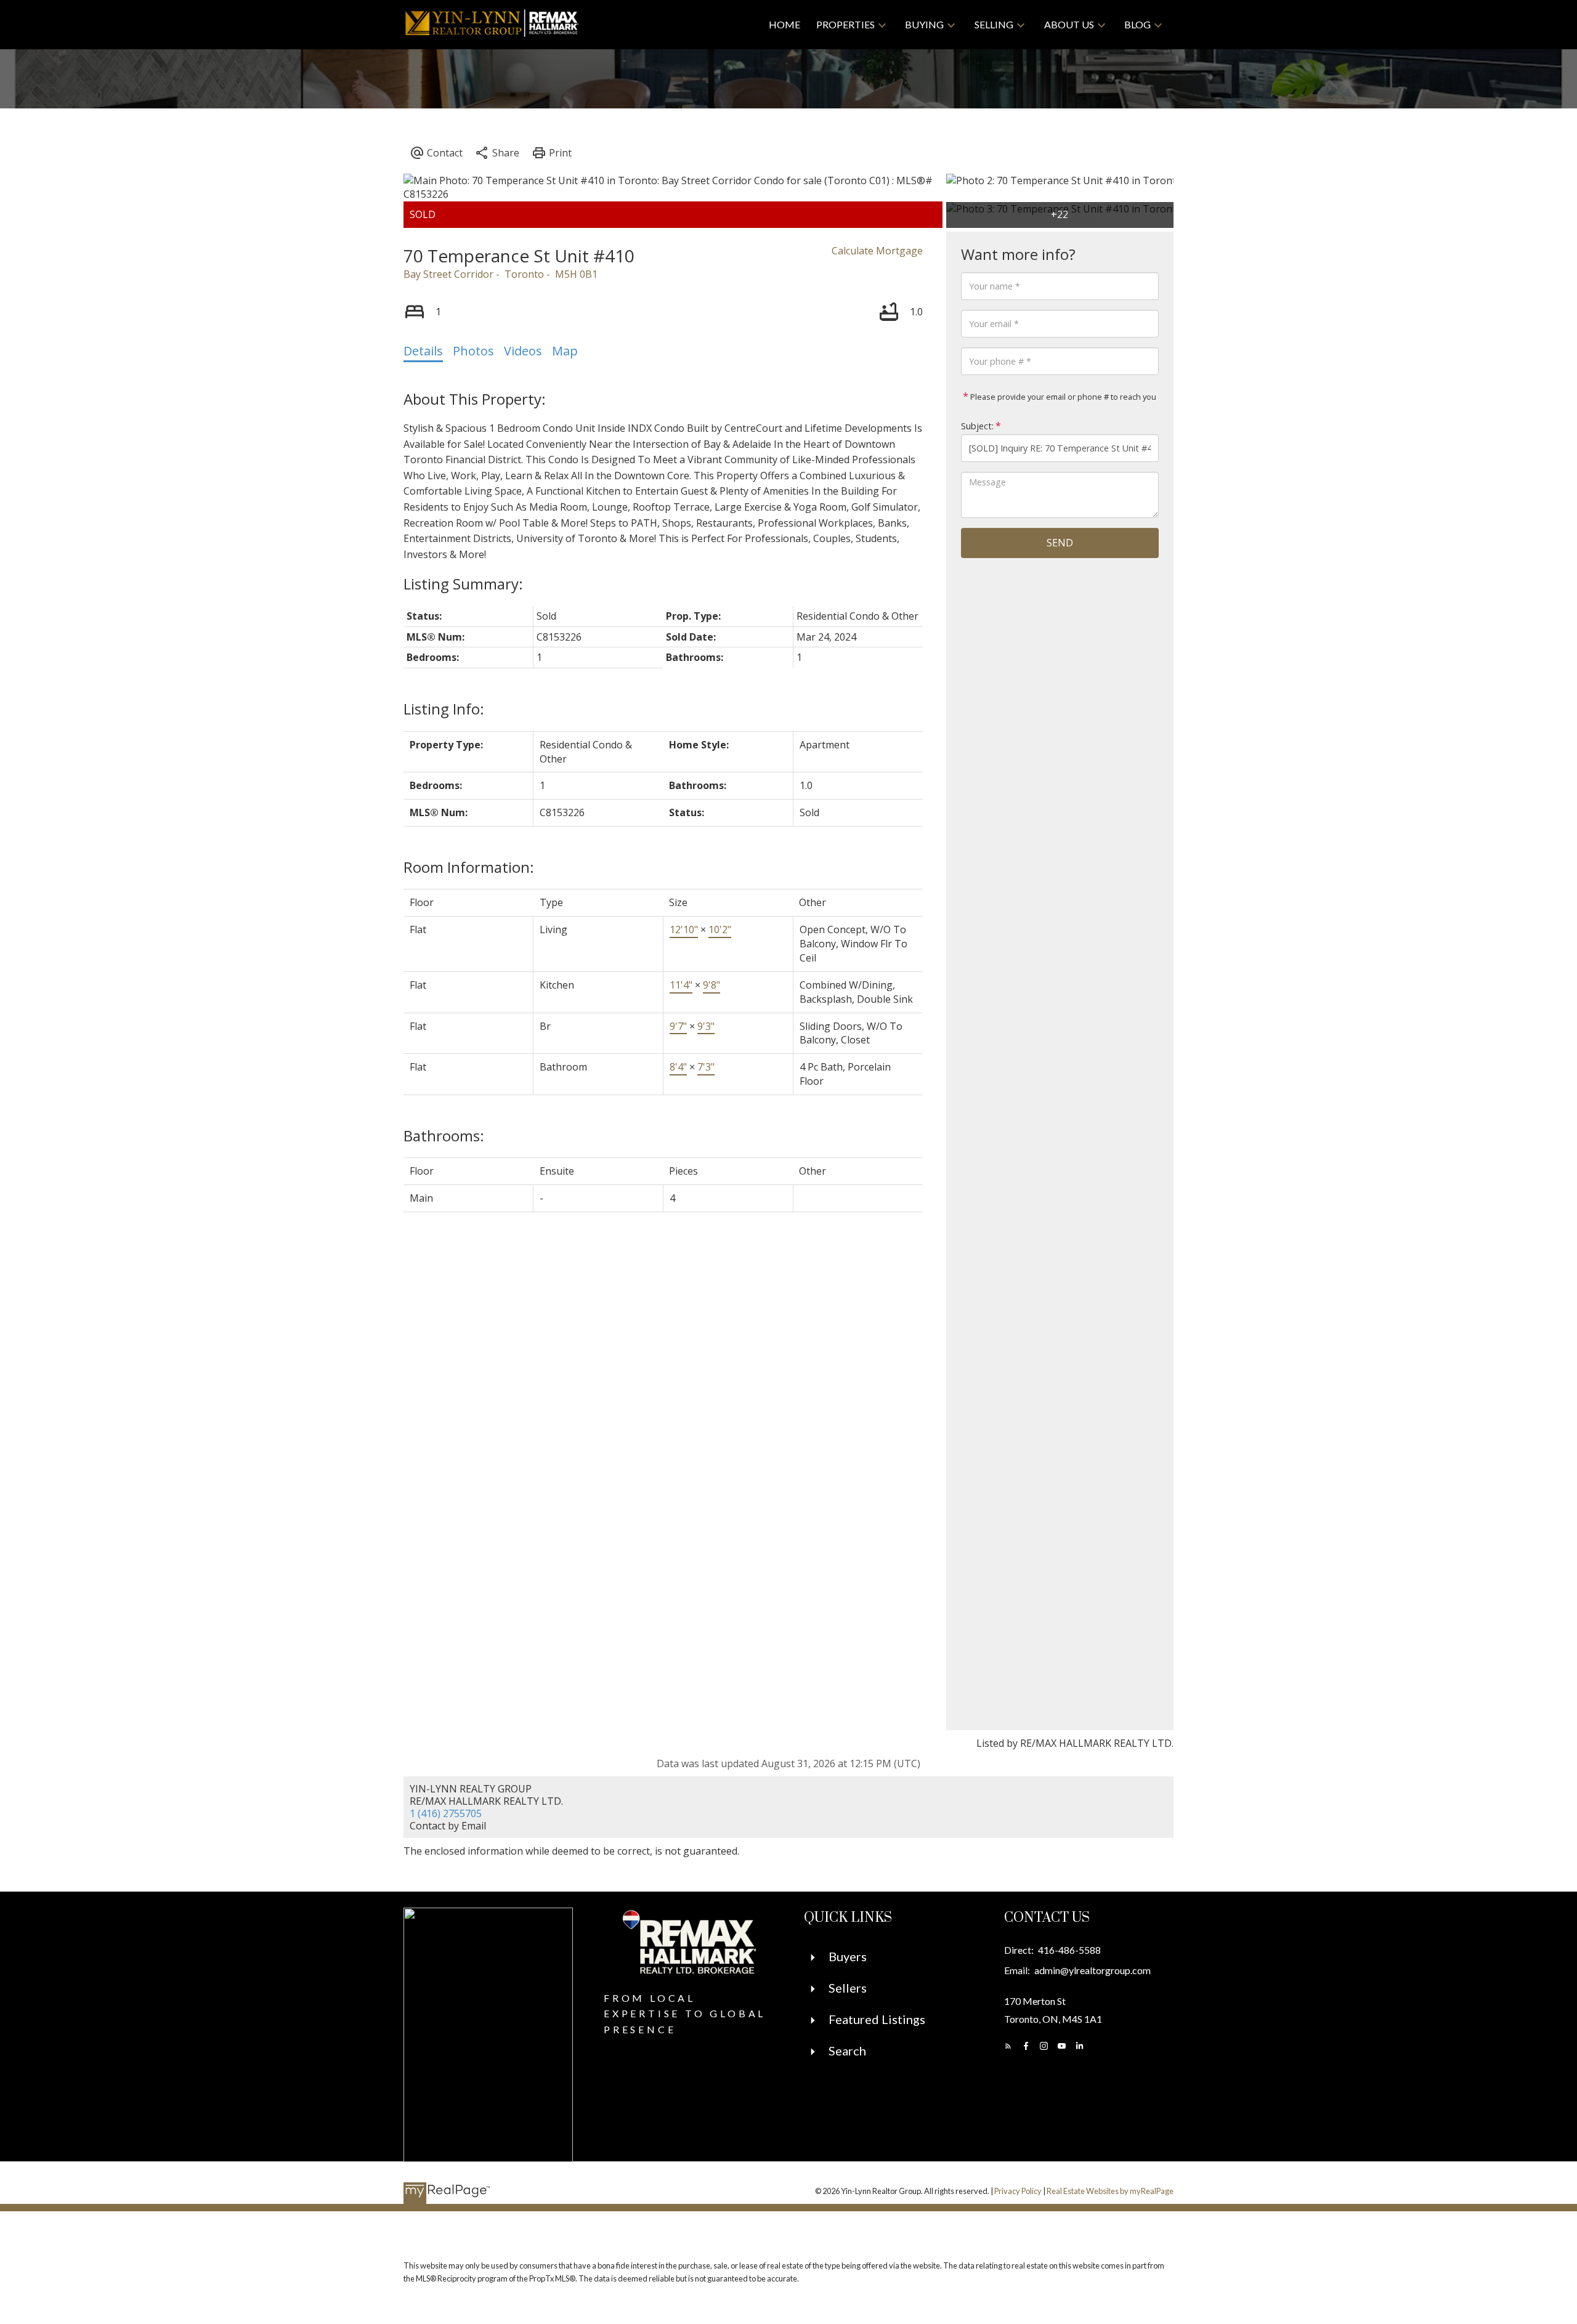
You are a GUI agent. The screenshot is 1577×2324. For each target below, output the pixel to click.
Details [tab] (423, 351)
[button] (1008, 2046)
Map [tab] (565, 351)
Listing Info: (444, 709)
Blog (1137, 24)
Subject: (977, 426)
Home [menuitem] (784, 24)
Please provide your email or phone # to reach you (1062, 397)
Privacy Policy (1018, 2191)
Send (1060, 543)
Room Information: (469, 867)
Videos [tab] (523, 351)
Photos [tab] (473, 351)
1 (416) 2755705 (446, 1813)
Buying (924, 24)
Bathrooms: (444, 1136)
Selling (994, 24)
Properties (845, 24)
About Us (1069, 24)
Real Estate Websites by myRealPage (1110, 2191)
